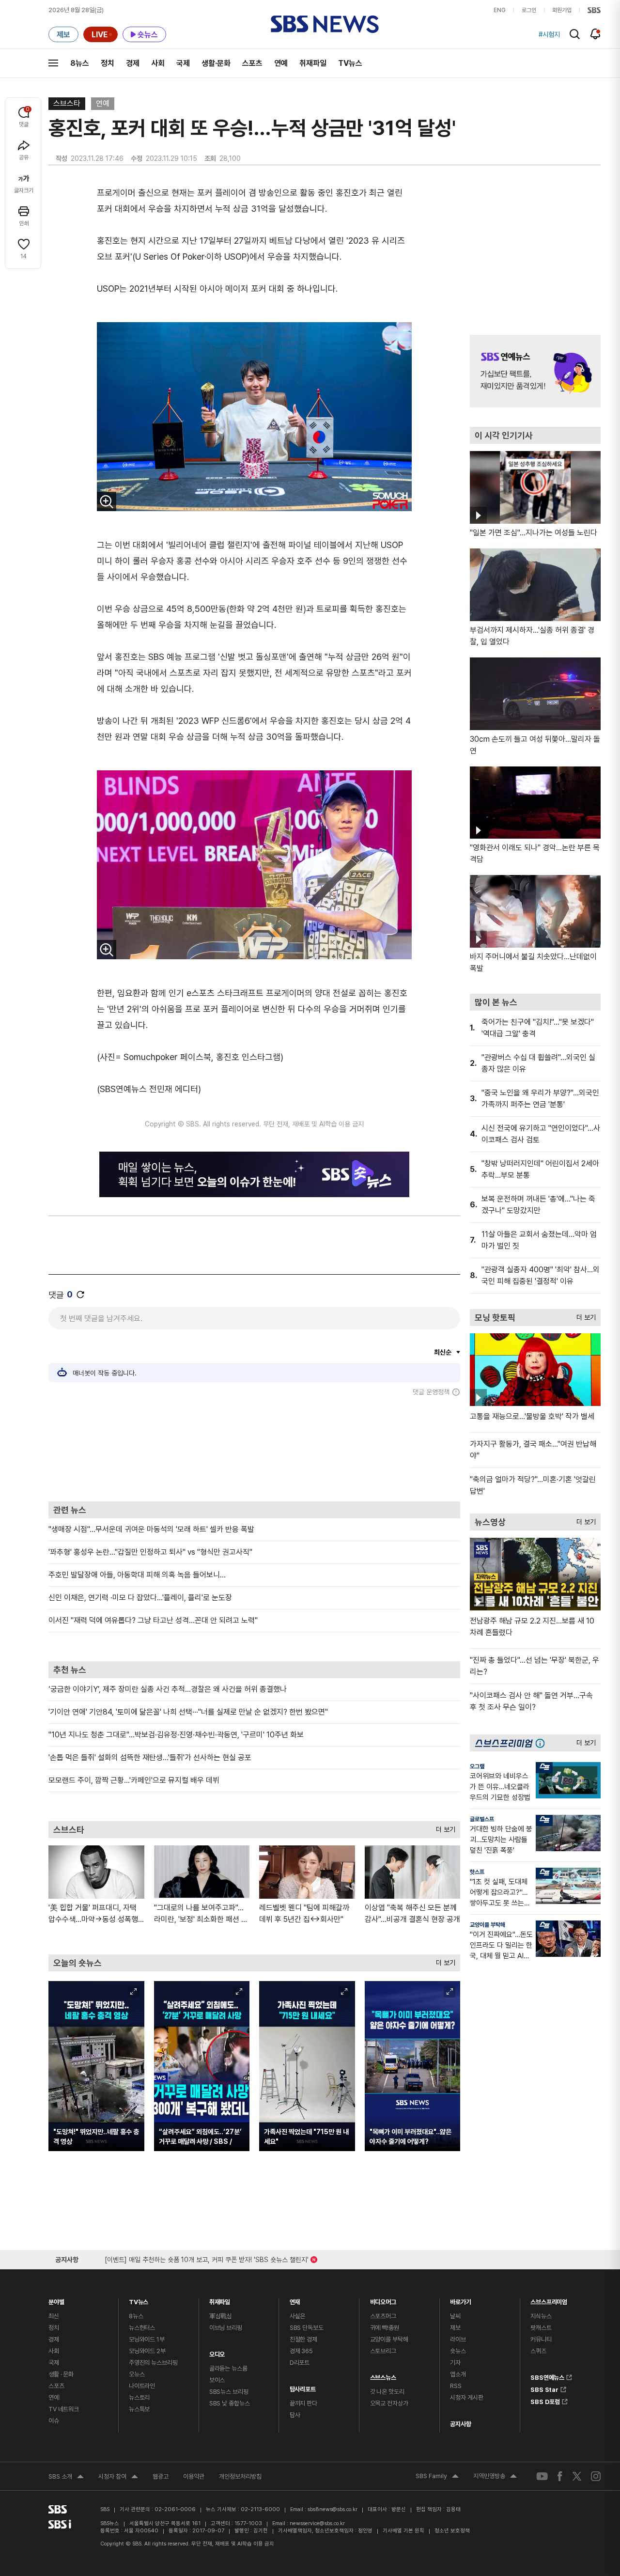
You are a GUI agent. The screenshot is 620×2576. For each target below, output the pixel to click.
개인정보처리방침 (240, 2476)
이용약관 (194, 2476)
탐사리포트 (303, 2387)
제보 (455, 2328)
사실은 (298, 2316)
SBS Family (437, 2477)
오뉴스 (137, 2374)
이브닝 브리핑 (226, 2328)
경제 (133, 63)
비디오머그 (383, 2300)
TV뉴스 (350, 63)
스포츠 (252, 63)
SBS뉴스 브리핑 (229, 2392)
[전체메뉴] (53, 63)
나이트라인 (142, 2386)
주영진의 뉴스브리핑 (153, 2363)
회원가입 (562, 10)
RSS (456, 2386)
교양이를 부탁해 (488, 1925)
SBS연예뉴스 (547, 2376)
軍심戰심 (221, 2316)
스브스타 (67, 103)
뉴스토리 (139, 2397)
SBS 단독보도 (307, 2328)
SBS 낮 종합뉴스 (230, 2403)
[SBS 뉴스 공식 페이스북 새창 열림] (560, 2476)
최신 (54, 2316)
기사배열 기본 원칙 (403, 2531)
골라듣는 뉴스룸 (228, 2368)
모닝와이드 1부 (147, 2339)
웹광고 (161, 2476)
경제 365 (301, 2351)
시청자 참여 (118, 2478)
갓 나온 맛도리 (387, 2392)
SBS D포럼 (545, 2400)
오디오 (217, 2352)
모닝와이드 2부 (147, 2351)
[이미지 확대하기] (107, 501)
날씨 (455, 2316)
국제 (183, 63)
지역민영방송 (495, 2477)
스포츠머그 (383, 2316)
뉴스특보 (139, 2409)
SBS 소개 (66, 2478)
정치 (108, 63)
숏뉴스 (458, 2351)
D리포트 (300, 2363)
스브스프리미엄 (549, 2300)
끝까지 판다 (303, 2403)
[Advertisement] (254, 1449)
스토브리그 (383, 2351)
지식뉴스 (541, 2316)
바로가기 (460, 2300)
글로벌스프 (482, 1819)
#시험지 (549, 34)
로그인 (529, 10)
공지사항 (460, 2424)
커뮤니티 (541, 2339)
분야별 (56, 2300)
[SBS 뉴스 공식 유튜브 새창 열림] (542, 2476)
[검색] (575, 34)
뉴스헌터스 (142, 2328)
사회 (158, 63)
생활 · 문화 (61, 2374)
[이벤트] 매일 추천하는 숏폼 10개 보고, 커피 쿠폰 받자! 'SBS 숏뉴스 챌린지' (207, 2258)
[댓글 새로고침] (80, 1295)
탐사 (295, 2415)
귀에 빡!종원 (385, 2328)
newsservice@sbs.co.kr (317, 2523)
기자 (455, 2363)
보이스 (217, 2380)
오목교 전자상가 (389, 2403)
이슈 (54, 2421)
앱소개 (458, 2374)
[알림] (596, 34)
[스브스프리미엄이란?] (542, 1743)
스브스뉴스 (383, 2375)
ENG (500, 10)
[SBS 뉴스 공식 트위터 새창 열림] (577, 2476)
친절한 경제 (303, 2339)
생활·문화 (216, 63)
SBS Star (544, 2388)
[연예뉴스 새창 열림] (535, 371)
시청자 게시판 (466, 2397)
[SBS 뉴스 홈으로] (325, 24)
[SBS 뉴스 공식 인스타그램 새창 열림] (596, 2476)
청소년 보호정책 (452, 2531)
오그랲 (477, 1766)
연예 (281, 63)
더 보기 (443, 1827)
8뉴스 (80, 63)
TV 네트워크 (64, 2409)
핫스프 (477, 1872)
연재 (295, 2300)
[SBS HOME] (594, 10)
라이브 (458, 2339)
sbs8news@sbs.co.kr (333, 2509)
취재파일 (313, 63)
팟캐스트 (541, 2328)
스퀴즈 (538, 2351)
